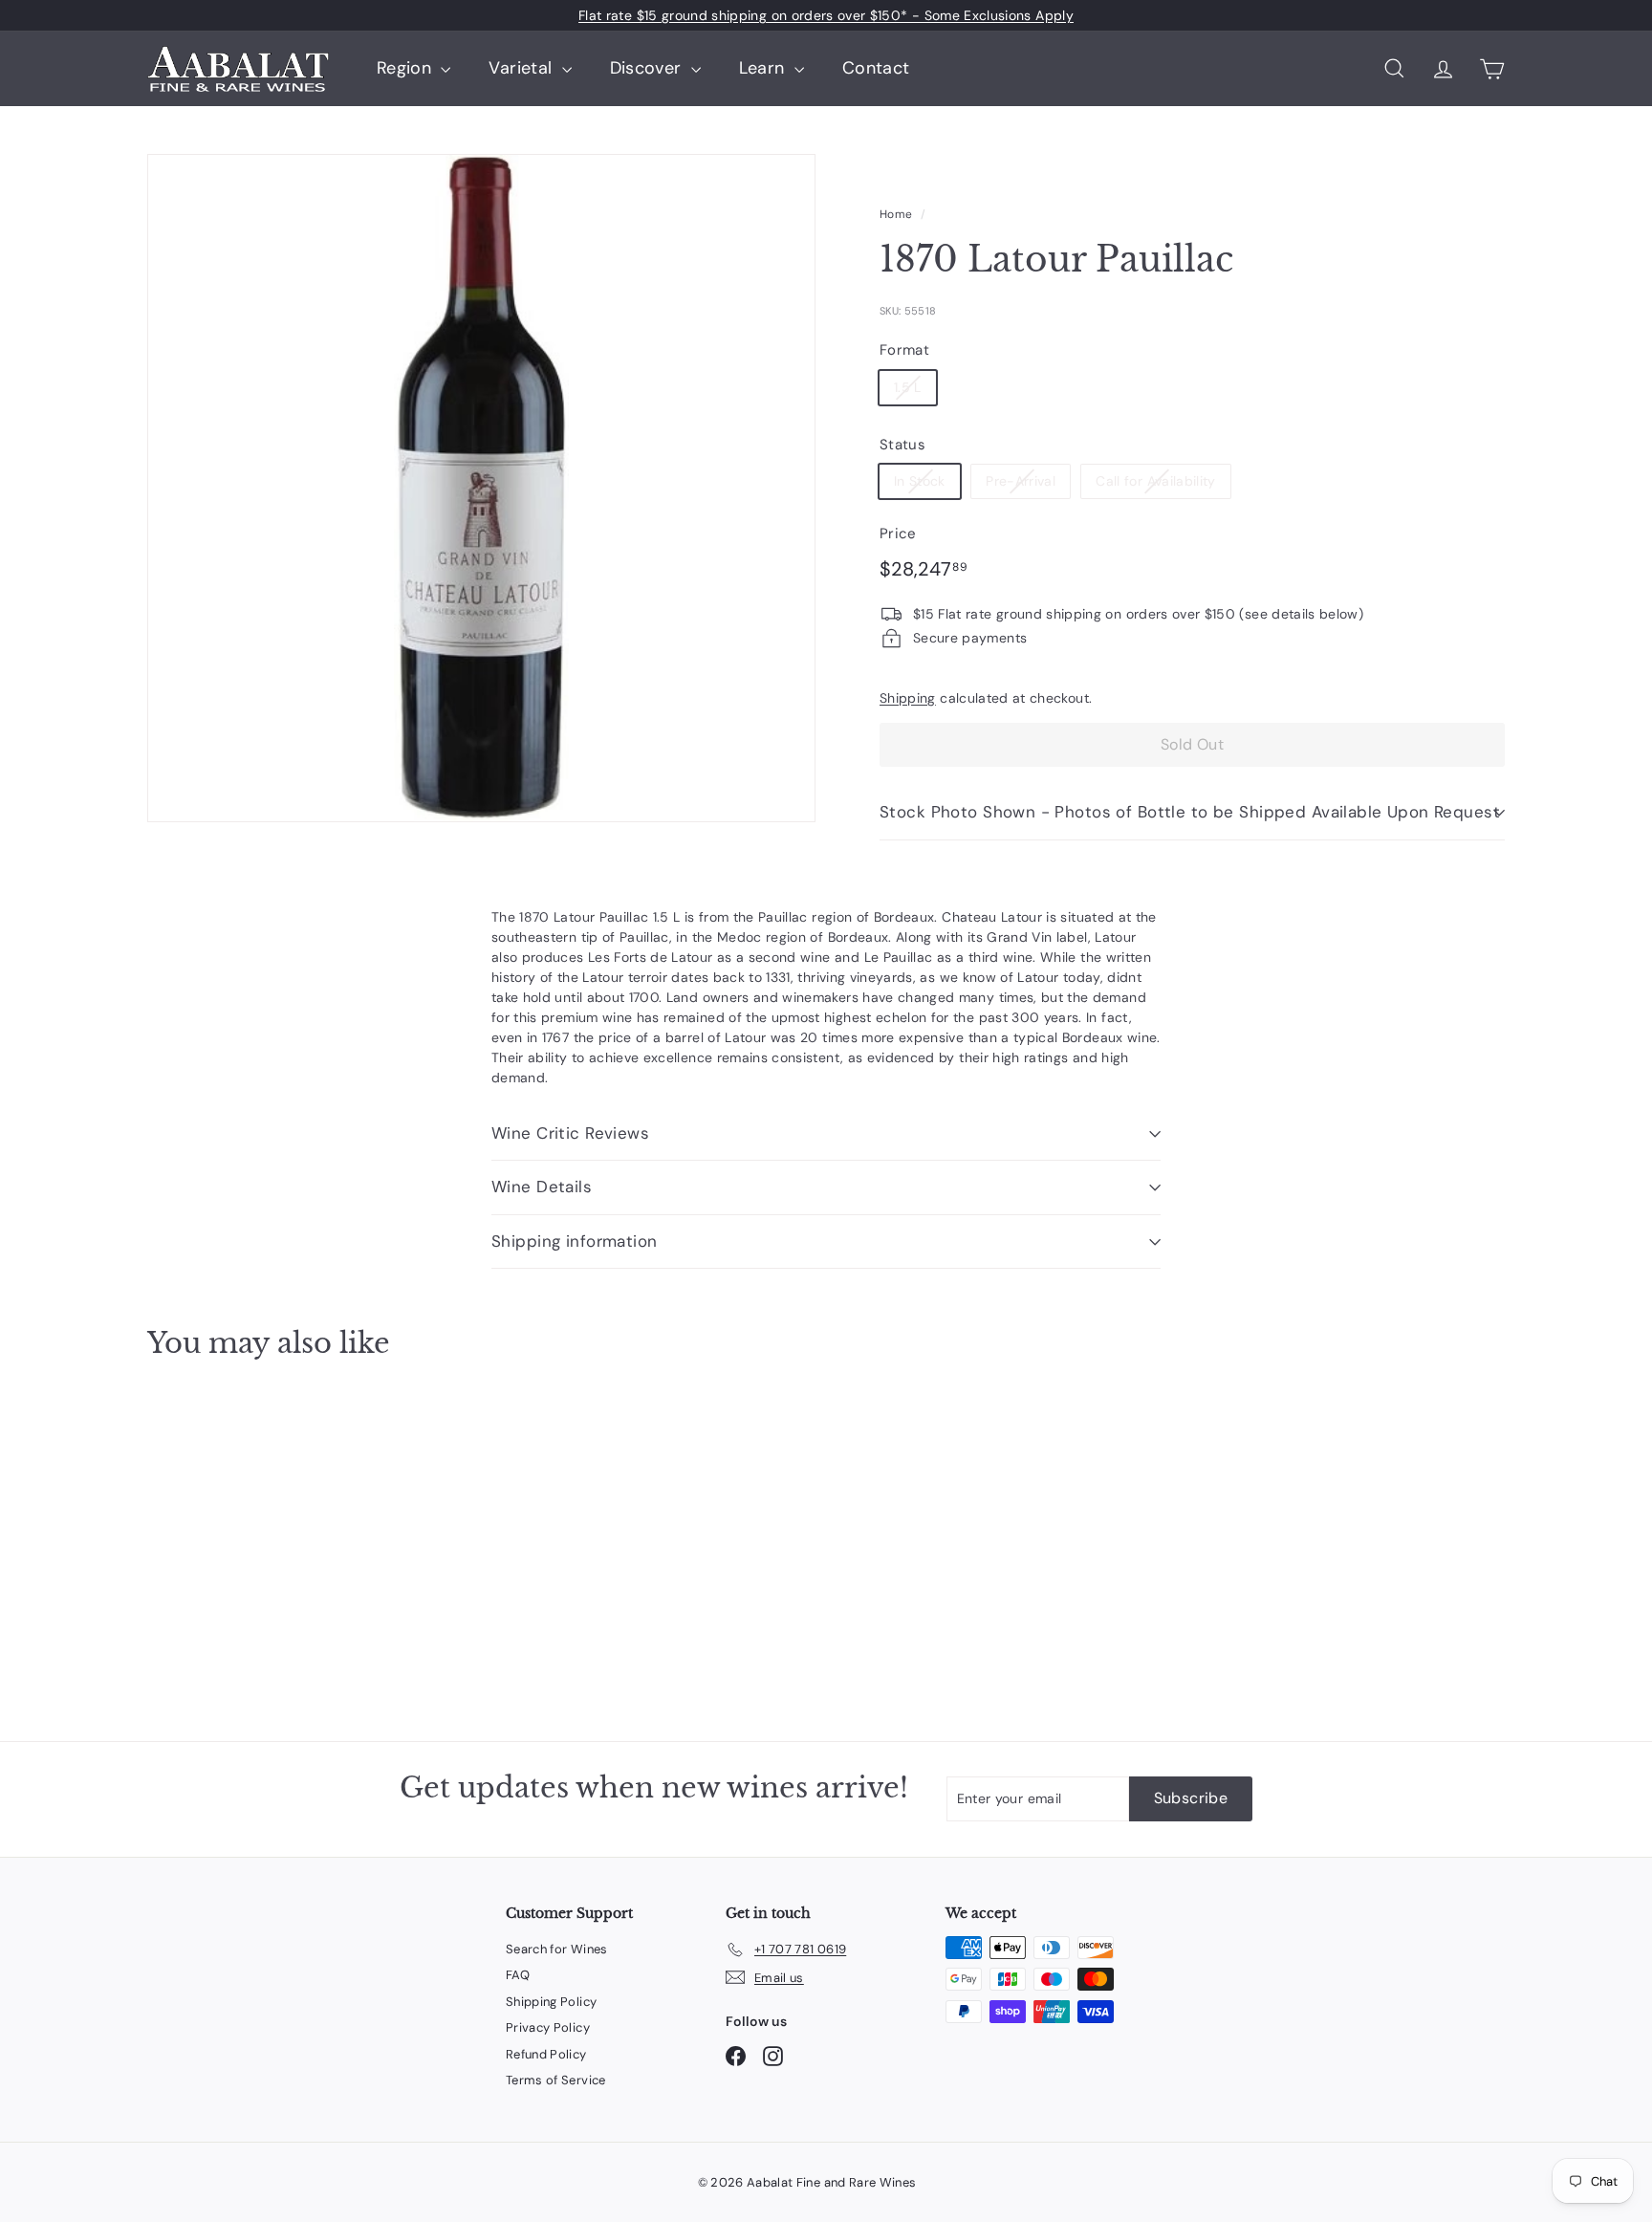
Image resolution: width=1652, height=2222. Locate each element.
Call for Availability (1155, 481)
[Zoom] (481, 488)
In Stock (920, 481)
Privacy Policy (548, 2027)
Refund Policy (546, 2054)
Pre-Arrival (1021, 481)
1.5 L (908, 387)
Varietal (522, 68)
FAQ (518, 1975)
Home (896, 214)
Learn (764, 68)
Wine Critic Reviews (570, 1133)
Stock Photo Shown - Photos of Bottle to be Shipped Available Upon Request (1190, 812)
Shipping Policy (551, 2002)
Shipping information (575, 1241)
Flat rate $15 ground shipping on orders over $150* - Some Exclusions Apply (826, 15)
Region (406, 68)
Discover (648, 68)
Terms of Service (556, 2080)
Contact (876, 68)
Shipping (908, 698)
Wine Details (542, 1187)
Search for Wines (557, 1949)
